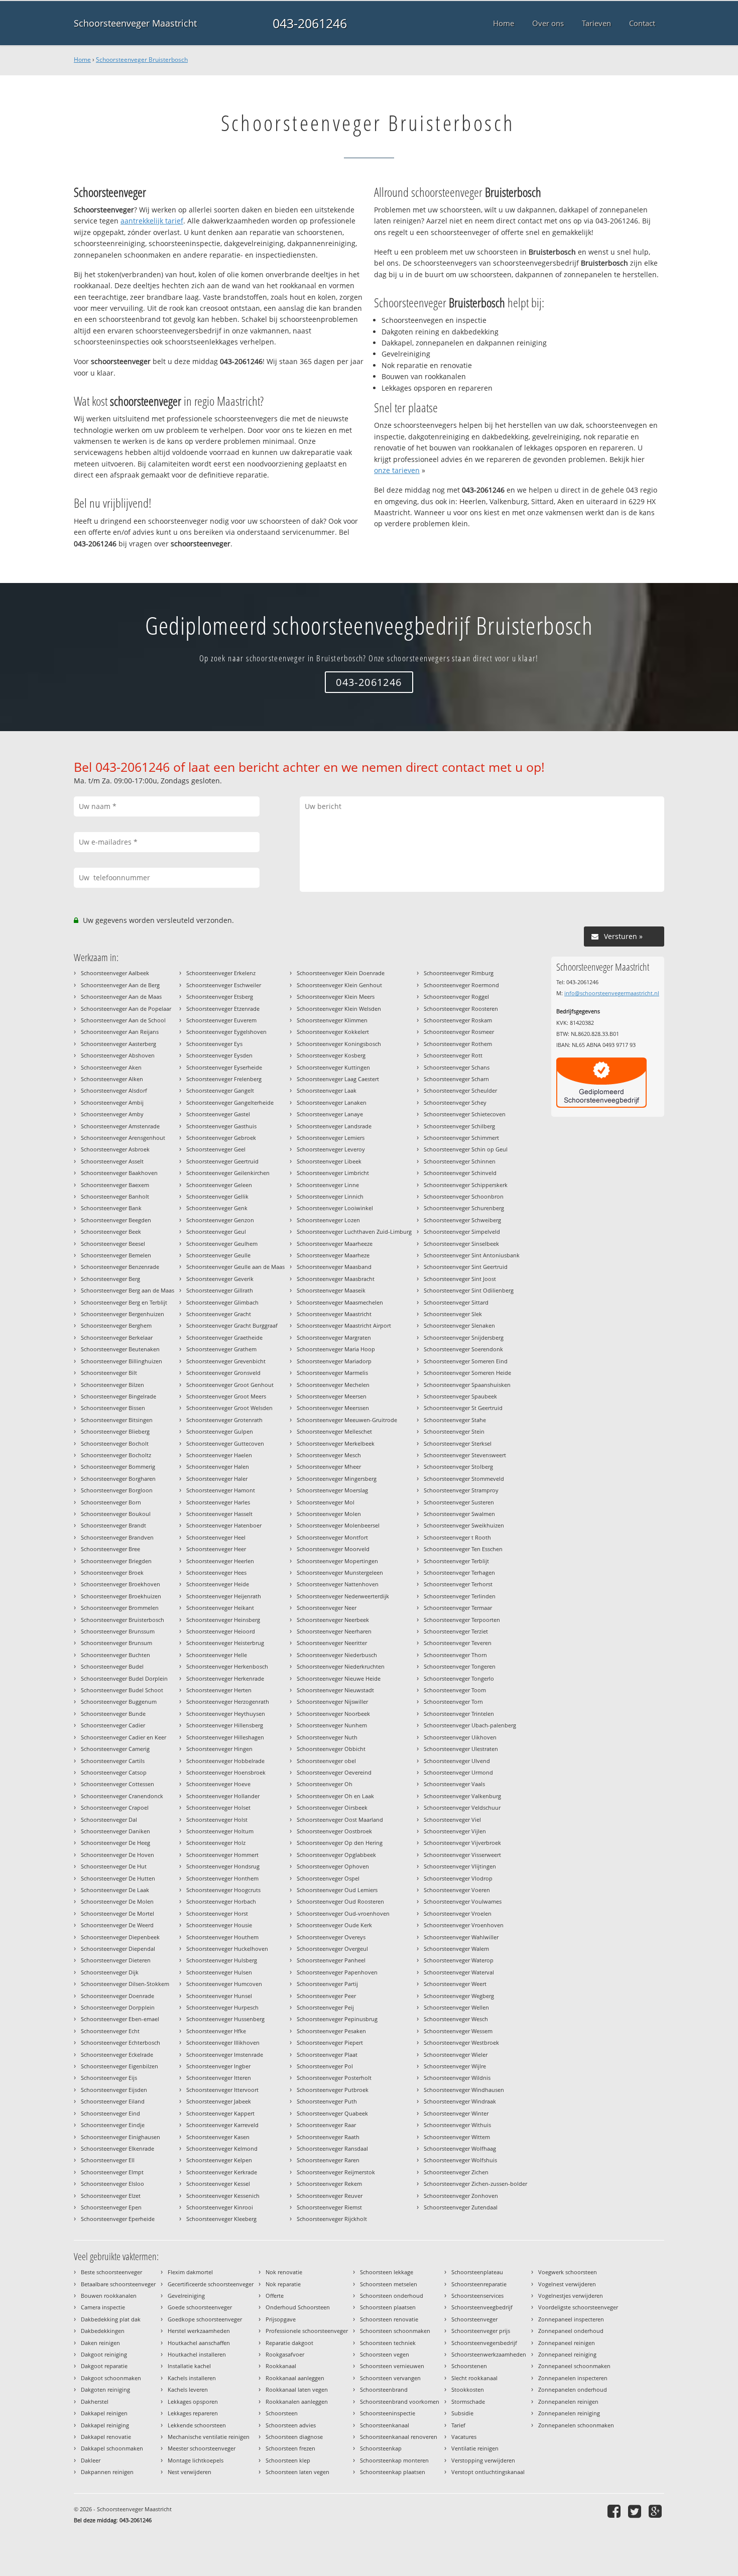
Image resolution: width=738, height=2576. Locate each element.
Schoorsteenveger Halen (218, 1467)
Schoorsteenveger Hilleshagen (225, 1737)
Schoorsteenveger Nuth (327, 1737)
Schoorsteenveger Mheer (329, 1467)
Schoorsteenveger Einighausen (120, 2137)
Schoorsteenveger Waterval (459, 1972)
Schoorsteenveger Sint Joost (460, 1279)
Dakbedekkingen (103, 2331)
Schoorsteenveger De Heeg (115, 1843)
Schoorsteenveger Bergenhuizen (122, 1314)
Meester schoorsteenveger (202, 2448)
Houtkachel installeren (197, 2354)
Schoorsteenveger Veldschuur (462, 1807)
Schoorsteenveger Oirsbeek (332, 1807)
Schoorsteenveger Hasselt (219, 1514)
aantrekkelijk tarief (152, 221)
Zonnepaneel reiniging (567, 2354)
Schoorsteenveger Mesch (329, 1455)
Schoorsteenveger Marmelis (332, 1373)
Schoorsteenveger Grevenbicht (226, 1361)
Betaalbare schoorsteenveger (118, 2284)
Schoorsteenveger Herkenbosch (227, 1666)
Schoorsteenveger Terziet (456, 1631)
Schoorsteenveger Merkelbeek (336, 1443)
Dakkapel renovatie (106, 2437)
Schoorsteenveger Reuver (330, 2196)
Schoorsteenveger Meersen (332, 1396)
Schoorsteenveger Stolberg (458, 1467)
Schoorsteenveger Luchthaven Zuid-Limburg (354, 1232)
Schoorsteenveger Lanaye (330, 1114)
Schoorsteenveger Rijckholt (332, 2219)
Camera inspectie (103, 2307)
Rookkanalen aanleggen (297, 2402)
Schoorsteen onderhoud (392, 2296)
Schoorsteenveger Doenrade (117, 1996)
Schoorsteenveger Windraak (460, 2101)
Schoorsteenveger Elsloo (112, 2184)
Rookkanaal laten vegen (297, 2389)
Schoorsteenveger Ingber (218, 2066)
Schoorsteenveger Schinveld (460, 1173)
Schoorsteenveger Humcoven (224, 1984)
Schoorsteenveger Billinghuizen (121, 1361)
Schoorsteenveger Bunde (113, 1714)
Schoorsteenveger (474, 2319)
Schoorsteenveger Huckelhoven (227, 1949)
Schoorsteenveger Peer (326, 1996)
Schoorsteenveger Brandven (117, 1537)
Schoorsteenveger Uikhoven (460, 1737)
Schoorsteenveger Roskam (458, 1020)
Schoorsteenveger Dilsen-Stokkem (125, 1984)
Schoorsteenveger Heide (218, 1584)
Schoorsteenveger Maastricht (135, 23)
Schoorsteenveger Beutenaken (120, 1349)
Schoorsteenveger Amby (112, 1114)
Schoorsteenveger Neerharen (334, 1631)
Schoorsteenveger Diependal (118, 1949)
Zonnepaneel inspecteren (571, 2319)
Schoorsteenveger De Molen (117, 1901)
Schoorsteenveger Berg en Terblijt (124, 1302)
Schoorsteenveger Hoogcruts (223, 1890)
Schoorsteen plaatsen (388, 2307)
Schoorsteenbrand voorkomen (400, 2402)
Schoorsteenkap (381, 2448)
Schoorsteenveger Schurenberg (464, 1208)
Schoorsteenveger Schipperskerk (466, 1185)
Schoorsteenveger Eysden (219, 1055)
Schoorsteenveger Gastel (218, 1114)
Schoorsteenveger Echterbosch (120, 2042)
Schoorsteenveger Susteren (459, 1502)
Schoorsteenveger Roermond (461, 985)
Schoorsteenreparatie (479, 2284)
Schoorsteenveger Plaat (327, 2055)
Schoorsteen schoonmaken (395, 2331)
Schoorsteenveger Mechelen (333, 1385)
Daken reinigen (100, 2343)
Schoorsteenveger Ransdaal (332, 2148)
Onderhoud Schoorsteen (298, 2307)
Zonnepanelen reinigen (568, 2402)
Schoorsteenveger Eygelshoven (226, 1032)
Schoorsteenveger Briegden (116, 1561)
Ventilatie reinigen (475, 2448)
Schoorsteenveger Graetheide (224, 1337)
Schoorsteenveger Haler (217, 1479)
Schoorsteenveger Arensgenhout (123, 1138)
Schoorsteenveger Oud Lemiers (337, 1890)
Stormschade (468, 2402)
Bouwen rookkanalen (109, 2296)
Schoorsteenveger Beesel (113, 1244)
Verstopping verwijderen (483, 2460)
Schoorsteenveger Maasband (334, 1267)
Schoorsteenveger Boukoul (116, 1514)
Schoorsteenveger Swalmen (459, 1514)
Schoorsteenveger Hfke (216, 2031)
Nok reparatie (283, 2284)
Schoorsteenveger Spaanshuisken (467, 1385)
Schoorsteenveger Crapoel (115, 1807)
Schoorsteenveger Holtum (220, 1831)
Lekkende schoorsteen (197, 2425)
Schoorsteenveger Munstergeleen (340, 1572)
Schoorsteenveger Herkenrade (225, 1678)
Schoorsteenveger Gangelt (220, 1090)
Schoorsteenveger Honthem (222, 1878)
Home (82, 60)
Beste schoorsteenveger (111, 2272)
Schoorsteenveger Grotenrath (224, 1420)
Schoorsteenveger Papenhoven (337, 1972)
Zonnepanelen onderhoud (573, 2389)
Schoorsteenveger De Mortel (117, 1913)
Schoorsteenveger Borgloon (117, 1490)
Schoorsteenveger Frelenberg (224, 1079)
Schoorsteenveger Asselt (112, 1161)
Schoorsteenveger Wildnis (457, 2078)
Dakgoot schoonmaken (111, 2378)
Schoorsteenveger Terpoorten (462, 1620)
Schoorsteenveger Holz (216, 1843)
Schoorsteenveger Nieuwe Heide (339, 1678)
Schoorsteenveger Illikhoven (223, 2042)
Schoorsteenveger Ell (108, 2160)
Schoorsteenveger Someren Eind (466, 1361)
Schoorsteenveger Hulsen (219, 1972)
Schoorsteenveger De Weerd (117, 1925)
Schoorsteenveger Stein (454, 1431)
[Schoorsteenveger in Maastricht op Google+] (656, 2511)
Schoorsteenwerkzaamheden (489, 2354)
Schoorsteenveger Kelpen (219, 2160)
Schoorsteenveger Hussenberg (225, 2019)
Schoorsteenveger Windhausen (464, 2090)
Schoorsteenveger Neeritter (332, 1643)
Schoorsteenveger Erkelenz (221, 973)
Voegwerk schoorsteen (568, 2272)
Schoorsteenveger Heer (216, 1549)
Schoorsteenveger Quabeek (332, 2113)
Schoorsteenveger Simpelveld (462, 1232)
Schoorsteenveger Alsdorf (114, 1090)
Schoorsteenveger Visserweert (462, 1855)
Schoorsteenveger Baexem (115, 1185)
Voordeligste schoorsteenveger (578, 2307)
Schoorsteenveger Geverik (220, 1279)
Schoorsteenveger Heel (216, 1537)
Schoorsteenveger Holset (218, 1807)
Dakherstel (95, 2402)
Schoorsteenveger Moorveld (333, 1549)
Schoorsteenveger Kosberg (331, 1055)
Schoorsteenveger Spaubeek (460, 1396)
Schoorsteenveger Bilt (109, 1373)
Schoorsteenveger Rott (453, 1055)
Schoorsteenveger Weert (455, 1984)
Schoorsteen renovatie (389, 2319)
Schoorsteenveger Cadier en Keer (124, 1737)
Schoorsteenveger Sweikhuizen (464, 1525)
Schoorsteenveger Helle (217, 1655)
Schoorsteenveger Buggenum (119, 1702)
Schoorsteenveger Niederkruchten (341, 1666)
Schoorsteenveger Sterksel (458, 1443)
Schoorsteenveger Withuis (457, 2125)
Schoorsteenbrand (384, 2389)
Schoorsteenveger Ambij (112, 1102)
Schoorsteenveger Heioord (221, 1631)
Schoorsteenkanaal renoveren (399, 2437)
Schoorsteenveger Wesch (456, 2019)
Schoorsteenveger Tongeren (460, 1666)
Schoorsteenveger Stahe (455, 1420)
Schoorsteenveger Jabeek (219, 2101)
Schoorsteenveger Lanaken (332, 1102)
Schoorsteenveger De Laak (115, 1890)
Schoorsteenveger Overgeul (332, 1949)
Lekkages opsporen (193, 2402)
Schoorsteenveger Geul (216, 1232)
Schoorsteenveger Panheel (331, 1960)
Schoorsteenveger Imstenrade (225, 2055)
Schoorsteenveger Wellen (456, 2007)
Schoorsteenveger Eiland (113, 2101)
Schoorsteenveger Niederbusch (337, 1655)
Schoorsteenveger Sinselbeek (461, 1244)
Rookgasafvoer (285, 2354)
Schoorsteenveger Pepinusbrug (337, 2019)
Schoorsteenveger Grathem (221, 1349)
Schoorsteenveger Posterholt (334, 2078)
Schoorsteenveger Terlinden (460, 1596)
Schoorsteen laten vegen (297, 2472)
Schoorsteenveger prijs (481, 2331)
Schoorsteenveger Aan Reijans (120, 1032)
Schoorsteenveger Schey (455, 1102)
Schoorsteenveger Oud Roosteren (340, 1901)
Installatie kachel (189, 2366)
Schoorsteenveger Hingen (219, 1749)
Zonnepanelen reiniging (569, 2413)
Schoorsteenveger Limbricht (333, 1173)
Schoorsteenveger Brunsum (116, 1643)
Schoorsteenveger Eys (214, 1044)
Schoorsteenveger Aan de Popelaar (126, 1009)
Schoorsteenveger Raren (328, 2160)
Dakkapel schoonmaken (112, 2448)
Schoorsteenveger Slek (453, 1314)
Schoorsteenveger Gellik (217, 1196)
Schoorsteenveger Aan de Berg (120, 985)
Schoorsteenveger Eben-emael (120, 2019)
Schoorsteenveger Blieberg (115, 1431)
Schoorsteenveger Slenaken (459, 1325)
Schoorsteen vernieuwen (392, 2366)
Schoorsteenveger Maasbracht (336, 1279)
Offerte (275, 2296)
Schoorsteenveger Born (111, 1502)
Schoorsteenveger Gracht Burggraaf (232, 1325)
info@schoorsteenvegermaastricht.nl (612, 993)
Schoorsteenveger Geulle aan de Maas (235, 1267)
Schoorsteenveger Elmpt (112, 2172)
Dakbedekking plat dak (111, 2319)
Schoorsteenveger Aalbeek (115, 973)
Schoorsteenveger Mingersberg (337, 1479)
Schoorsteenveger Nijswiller (332, 1702)
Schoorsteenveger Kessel (218, 2184)
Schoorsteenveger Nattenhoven (338, 1584)
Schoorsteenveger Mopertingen (337, 1561)
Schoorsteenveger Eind (110, 2113)
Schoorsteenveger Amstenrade (120, 1126)
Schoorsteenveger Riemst (329, 2207)
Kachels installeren (192, 2378)
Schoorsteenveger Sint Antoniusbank (472, 1255)
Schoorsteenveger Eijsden (114, 2090)
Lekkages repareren (193, 2413)
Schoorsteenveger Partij (327, 1984)
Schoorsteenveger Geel (216, 1149)
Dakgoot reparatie (104, 2366)
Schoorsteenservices (477, 2296)
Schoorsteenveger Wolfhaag (460, 2148)
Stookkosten (468, 2389)
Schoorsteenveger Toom (455, 1690)
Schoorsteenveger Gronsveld (223, 1373)
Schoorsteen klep (288, 2460)
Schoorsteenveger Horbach (221, 1901)
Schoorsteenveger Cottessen (117, 1784)
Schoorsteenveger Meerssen (333, 1408)
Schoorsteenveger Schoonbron (464, 1196)
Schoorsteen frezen (290, 2448)
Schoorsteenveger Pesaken (331, 2031)
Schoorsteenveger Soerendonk (463, 1349)
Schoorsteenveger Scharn (456, 1079)
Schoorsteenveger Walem (456, 1949)
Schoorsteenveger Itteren (219, 2078)
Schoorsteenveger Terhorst (458, 1584)
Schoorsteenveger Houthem (222, 1937)
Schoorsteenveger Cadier (113, 1725)
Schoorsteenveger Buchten (115, 1655)
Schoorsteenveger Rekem (329, 2184)
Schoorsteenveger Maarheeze (335, 1244)
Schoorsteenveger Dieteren (116, 1960)
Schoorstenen (469, 2366)
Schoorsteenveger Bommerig (118, 1467)
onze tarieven (397, 470)
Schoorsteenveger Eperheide (118, 2219)
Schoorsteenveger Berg (110, 1279)
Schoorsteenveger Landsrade (334, 1126)
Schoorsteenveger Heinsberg (223, 1620)
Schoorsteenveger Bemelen (116, 1255)
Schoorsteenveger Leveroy (331, 1149)
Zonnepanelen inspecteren (573, 2378)
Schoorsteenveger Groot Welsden (229, 1408)
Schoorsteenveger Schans (457, 1067)
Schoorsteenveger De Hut (114, 1866)
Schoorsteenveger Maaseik (331, 1290)
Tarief (458, 2425)
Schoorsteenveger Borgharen (118, 1479)
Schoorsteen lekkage (387, 2272)
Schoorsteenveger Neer (327, 1608)
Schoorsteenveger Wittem (457, 2137)
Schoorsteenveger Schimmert (461, 1138)
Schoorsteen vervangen (390, 2378)
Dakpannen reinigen (107, 2472)
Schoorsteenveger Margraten (334, 1337)
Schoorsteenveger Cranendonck (122, 1796)
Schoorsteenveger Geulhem (222, 1244)
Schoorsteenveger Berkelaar (117, 1337)
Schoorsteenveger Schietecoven (465, 1114)
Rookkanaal (281, 2366)
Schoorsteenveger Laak (327, 1090)
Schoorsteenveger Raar (326, 2125)
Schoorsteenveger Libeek (329, 1161)
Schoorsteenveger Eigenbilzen (119, 2066)
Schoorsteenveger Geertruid (222, 1161)
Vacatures (464, 2437)
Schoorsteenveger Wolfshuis (460, 2160)
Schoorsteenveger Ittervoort (222, 2090)
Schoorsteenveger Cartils (113, 1761)
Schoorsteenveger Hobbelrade (225, 1761)
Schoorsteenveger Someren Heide (467, 1373)
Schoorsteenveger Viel (452, 1820)
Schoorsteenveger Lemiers (331, 1138)
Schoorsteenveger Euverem (221, 1020)
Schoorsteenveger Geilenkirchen (228, 1173)
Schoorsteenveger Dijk (110, 1972)
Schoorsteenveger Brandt (113, 1525)
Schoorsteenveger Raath (328, 2137)
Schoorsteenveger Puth (327, 2101)
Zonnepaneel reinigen (567, 2343)
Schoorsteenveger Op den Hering (340, 1843)
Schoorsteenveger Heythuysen (226, 1714)
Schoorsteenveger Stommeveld (464, 1479)
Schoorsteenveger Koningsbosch (339, 1044)
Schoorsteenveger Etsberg (220, 997)
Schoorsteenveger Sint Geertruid (466, 1267)
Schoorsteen (282, 2413)
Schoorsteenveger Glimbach (222, 1302)
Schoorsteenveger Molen (329, 1514)
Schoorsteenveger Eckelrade (117, 2055)
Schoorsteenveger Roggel (456, 997)
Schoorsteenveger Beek (111, 1232)
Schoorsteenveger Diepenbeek (120, 1937)
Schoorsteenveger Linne (328, 1185)
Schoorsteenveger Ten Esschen (463, 1549)
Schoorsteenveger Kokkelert (333, 1032)
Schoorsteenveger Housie (219, 1925)
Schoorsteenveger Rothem (458, 1044)
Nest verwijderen (190, 2472)
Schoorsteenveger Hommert (222, 1855)
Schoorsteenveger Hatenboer (224, 1525)
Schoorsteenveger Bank (111, 1208)
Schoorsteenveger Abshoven (118, 1055)
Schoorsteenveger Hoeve (218, 1784)
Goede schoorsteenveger (200, 2307)
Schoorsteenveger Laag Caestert (338, 1079)
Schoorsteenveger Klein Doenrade (341, 973)
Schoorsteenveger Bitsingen (117, 1420)
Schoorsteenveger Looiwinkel (335, 1208)
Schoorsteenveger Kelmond (222, 2148)
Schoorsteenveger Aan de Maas (121, 997)
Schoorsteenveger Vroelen (458, 1913)
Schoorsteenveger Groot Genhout (230, 1385)
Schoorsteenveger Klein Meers (336, 997)
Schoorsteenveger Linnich (330, 1196)
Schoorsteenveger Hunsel (219, 1996)
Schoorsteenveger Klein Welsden (339, 1009)
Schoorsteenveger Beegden (116, 1220)
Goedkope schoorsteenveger (205, 2319)
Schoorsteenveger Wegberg (459, 1996)
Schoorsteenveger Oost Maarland (340, 1820)
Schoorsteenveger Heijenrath (224, 1596)
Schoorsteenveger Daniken (115, 1831)
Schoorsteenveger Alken (112, 1079)
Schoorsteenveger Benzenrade (120, 1267)
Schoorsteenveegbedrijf (482, 2307)
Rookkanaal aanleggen (295, 2378)
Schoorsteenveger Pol (325, 2066)
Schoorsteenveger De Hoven (117, 1855)
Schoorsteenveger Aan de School (123, 1020)
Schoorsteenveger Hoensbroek (226, 1772)
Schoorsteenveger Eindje (113, 2125)
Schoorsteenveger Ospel (328, 1878)
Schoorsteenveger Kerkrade (222, 2172)
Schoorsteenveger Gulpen (220, 1431)
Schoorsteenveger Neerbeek (333, 1620)
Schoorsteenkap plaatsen (393, 2472)
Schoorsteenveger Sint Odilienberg (469, 1290)
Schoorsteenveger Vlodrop (458, 1878)
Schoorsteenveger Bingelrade (118, 1396)
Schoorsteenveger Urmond (458, 1772)
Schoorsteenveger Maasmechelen (340, 1302)
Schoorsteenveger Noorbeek (333, 1714)
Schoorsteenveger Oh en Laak (335, 1796)
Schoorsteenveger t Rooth (457, 1537)
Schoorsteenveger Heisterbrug (225, 1643)
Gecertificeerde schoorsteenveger (211, 2284)
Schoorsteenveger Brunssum (118, 1631)
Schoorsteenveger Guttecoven (225, 1443)
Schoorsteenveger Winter (456, 2113)
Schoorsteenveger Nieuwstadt (335, 1690)
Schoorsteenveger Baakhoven (119, 1173)
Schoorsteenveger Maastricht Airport (344, 1325)
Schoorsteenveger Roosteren (461, 1009)
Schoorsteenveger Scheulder (460, 1090)
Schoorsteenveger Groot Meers (226, 1396)
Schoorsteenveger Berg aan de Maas (128, 1290)
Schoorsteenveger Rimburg (459, 973)
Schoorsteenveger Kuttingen (333, 1067)
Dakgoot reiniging (104, 2354)
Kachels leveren (188, 2389)
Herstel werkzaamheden (199, 2331)
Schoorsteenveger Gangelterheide (230, 1102)
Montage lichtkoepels (196, 2460)
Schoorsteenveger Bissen (113, 1408)
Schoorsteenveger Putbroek (333, 2090)
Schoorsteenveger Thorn (455, 1655)
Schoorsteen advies (291, 2425)
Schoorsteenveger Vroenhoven (464, 1925)
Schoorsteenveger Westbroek (461, 2042)
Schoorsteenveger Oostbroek (334, 1831)
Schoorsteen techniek (388, 2343)
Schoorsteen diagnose (294, 2437)
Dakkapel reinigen (104, 2413)
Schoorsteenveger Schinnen (460, 1161)
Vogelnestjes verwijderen (571, 2296)
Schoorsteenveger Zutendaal (461, 2207)
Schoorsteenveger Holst (217, 1820)
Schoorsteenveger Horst (217, 1913)
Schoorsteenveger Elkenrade (117, 2148)
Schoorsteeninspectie (388, 2413)
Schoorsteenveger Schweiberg (462, 1220)
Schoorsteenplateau (477, 2272)
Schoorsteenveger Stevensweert (465, 1455)
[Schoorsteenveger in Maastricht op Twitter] (636, 2511)
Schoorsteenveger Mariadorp (334, 1361)
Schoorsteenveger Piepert (330, 2042)
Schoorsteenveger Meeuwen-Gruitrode (347, 1420)
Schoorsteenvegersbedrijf (484, 2343)
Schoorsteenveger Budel (112, 1666)
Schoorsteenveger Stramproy (461, 1490)
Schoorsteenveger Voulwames (463, 1901)
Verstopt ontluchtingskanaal (488, 2472)
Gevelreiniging (186, 2296)
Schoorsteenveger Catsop (114, 1772)
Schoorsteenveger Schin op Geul (466, 1149)
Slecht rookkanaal (474, 2378)
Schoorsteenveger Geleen (219, 1185)
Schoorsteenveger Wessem (458, 2031)
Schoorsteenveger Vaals (454, 1784)
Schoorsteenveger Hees (216, 1572)
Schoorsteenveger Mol (326, 1502)
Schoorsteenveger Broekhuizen (121, 1596)
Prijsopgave (281, 2319)
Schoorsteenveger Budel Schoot (122, 1690)
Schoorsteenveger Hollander (223, 1796)
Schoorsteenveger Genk (217, 1208)
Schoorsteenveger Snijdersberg (464, 1337)
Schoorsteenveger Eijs (109, 2078)
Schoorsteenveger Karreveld (222, 2125)
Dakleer (91, 2460)
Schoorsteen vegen (385, 2354)
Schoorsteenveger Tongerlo (459, 1678)
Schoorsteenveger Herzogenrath (228, 1702)
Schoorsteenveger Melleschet (334, 1431)
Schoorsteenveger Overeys (331, 1937)
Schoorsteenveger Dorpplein (118, 2007)
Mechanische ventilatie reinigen (209, 2437)
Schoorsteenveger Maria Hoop (336, 1349)
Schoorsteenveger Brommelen (120, 1608)
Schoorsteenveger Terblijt (456, 1561)
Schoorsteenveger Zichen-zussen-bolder (475, 2184)
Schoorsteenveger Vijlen (455, 1831)
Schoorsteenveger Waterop (459, 1960)
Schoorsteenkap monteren (394, 2460)
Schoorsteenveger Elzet (111, 2196)
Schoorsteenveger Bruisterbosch (142, 60)
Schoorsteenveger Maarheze (333, 1255)
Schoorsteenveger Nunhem (332, 1725)
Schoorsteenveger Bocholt (115, 1443)
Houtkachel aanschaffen (199, 2343)
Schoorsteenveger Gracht (219, 1314)
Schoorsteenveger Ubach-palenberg (470, 1725)
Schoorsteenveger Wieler (456, 2055)
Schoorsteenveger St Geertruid (463, 1408)
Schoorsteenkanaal (385, 2425)
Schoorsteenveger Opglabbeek (336, 1855)
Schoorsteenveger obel (326, 1761)
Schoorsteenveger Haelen (219, 1455)
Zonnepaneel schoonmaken (574, 2366)
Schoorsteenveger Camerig (115, 1749)
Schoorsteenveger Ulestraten (461, 1749)
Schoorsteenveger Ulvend (457, 1761)
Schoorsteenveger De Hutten (118, 1878)
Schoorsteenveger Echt (110, 2031)
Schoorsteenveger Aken (111, 1067)
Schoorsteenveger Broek (112, 1572)
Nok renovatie (284, 2272)
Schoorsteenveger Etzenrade (223, 1009)
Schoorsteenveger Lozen (328, 1220)
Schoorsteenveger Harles (218, 1502)
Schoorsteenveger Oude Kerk (334, 1925)
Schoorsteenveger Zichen (456, 2172)
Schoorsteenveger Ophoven (333, 1866)
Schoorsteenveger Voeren (457, 1890)
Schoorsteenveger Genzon (220, 1220)
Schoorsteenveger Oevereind (334, 1772)
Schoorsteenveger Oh (325, 1784)
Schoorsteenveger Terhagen (459, 1572)
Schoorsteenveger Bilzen (112, 1385)
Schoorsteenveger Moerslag (332, 1490)
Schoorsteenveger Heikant (220, 1608)
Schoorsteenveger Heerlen (220, 1561)
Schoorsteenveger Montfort (332, 1537)
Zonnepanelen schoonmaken (576, 2425)
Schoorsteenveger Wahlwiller (461, 1937)
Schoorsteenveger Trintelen (459, 1714)
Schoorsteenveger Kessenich (223, 2196)
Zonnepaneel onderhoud (571, 2331)
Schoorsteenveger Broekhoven (120, 1584)
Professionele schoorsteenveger (307, 2331)
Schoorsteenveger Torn (453, 1702)
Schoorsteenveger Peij (325, 2007)
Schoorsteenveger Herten (219, 1690)
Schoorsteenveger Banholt (115, 1196)
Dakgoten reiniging (105, 2389)
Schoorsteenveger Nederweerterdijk (343, 1596)
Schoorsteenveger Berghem (116, 1325)
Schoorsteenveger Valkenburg (462, 1796)
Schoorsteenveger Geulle (218, 1255)
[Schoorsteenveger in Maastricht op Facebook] (615, 2511)
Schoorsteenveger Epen (111, 2207)
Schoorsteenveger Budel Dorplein (124, 1678)
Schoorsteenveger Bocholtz (116, 1455)
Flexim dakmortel (190, 2272)
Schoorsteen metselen (389, 2284)
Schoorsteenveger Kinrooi (220, 2207)
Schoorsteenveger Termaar (458, 1608)
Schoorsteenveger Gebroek (221, 1138)
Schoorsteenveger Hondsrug (223, 1866)
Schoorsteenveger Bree (110, 1549)
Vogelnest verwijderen (567, 2284)
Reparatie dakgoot (289, 2343)
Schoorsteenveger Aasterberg (118, 1044)
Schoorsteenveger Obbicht (331, 1749)
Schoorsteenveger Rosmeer (459, 1032)
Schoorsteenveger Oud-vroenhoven (343, 1913)
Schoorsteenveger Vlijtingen (460, 1866)
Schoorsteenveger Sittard (456, 1302)
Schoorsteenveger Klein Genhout (339, 985)
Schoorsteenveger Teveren (458, 1643)
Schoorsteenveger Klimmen (332, 1020)
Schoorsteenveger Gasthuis (221, 1126)
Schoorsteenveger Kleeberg (221, 2219)
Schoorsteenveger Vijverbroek (462, 1843)
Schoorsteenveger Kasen (218, 2137)
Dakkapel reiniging (105, 2425)
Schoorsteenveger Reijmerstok (336, 2172)
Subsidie (462, 2413)
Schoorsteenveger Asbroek (115, 1149)
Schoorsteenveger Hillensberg (225, 1725)
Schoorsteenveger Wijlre (455, 2066)
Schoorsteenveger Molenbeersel (338, 1525)
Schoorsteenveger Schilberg (459, 1126)
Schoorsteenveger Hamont (221, 1490)
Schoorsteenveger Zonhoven (461, 2196)
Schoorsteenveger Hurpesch (222, 2007)
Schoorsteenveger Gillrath (220, 1290)
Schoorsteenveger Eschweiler (224, 985)
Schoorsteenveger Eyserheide (224, 1067)
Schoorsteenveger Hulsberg (222, 1960)
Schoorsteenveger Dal (109, 1820)
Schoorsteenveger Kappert (220, 2113)
